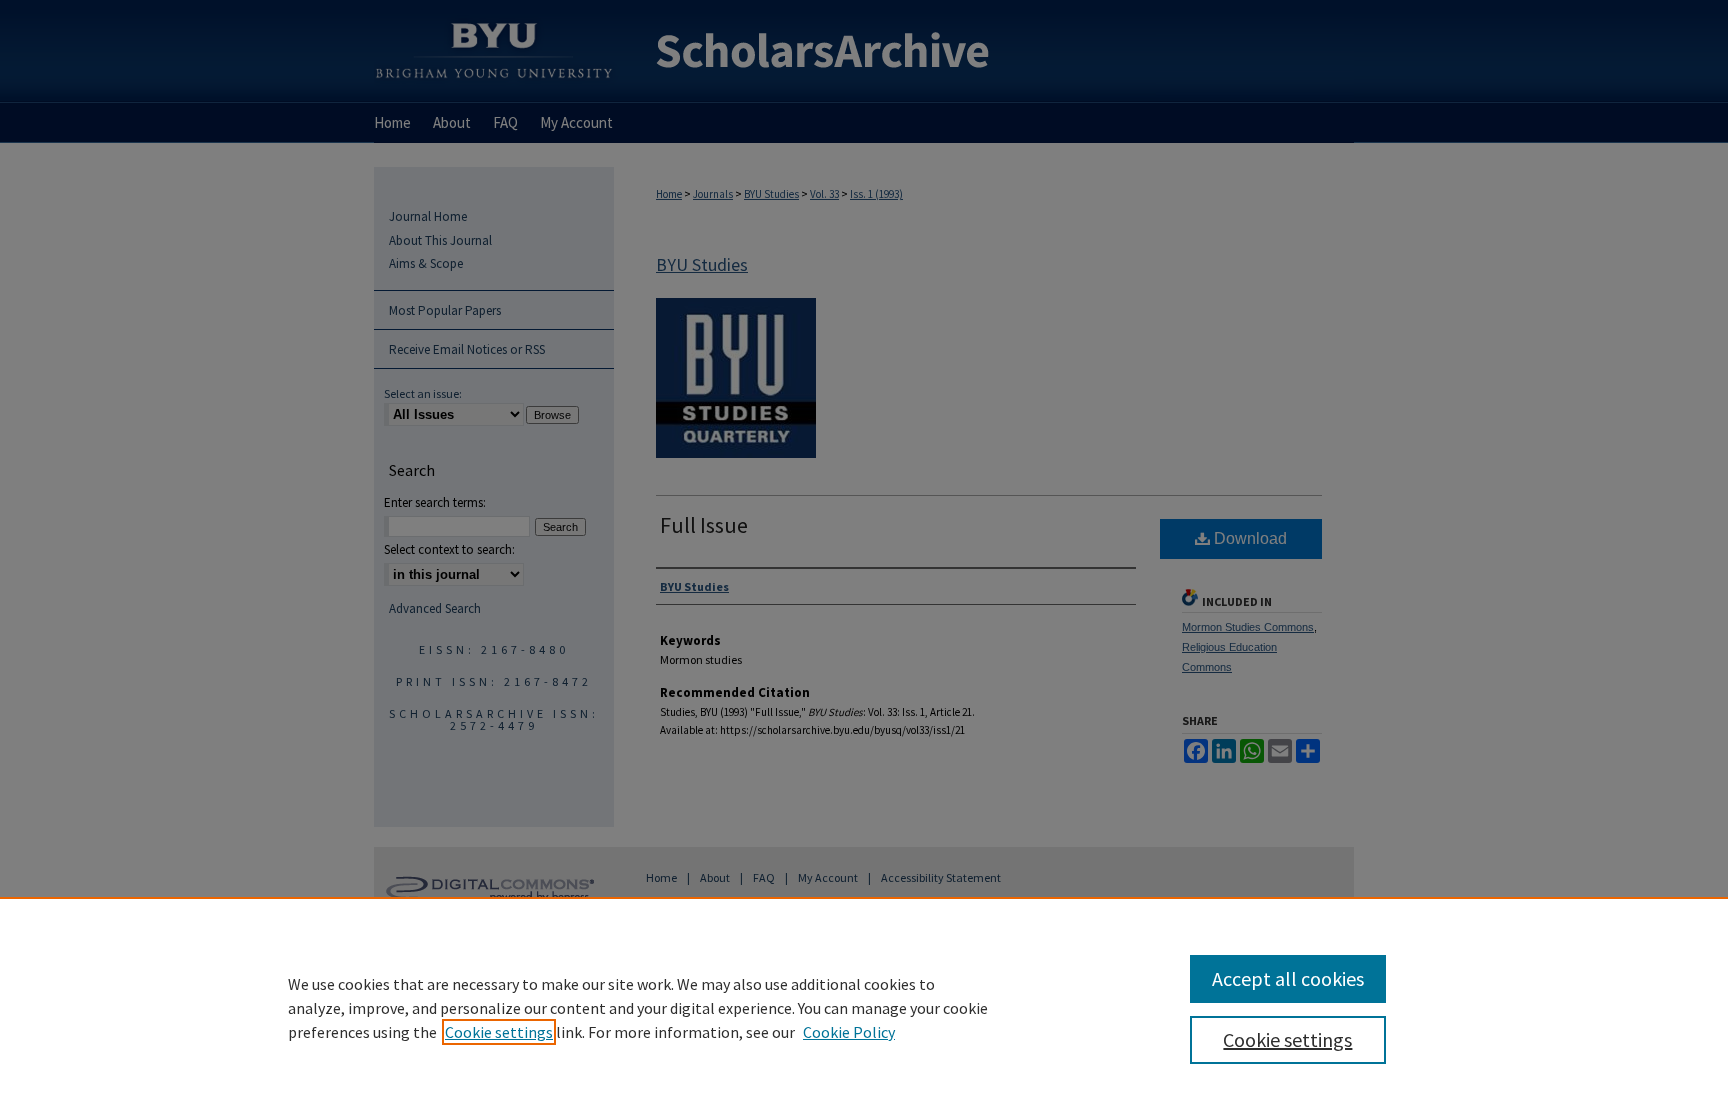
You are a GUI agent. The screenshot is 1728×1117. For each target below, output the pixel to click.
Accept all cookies (1288, 978)
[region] (864, 1007)
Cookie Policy (849, 1032)
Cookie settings (499, 1032)
